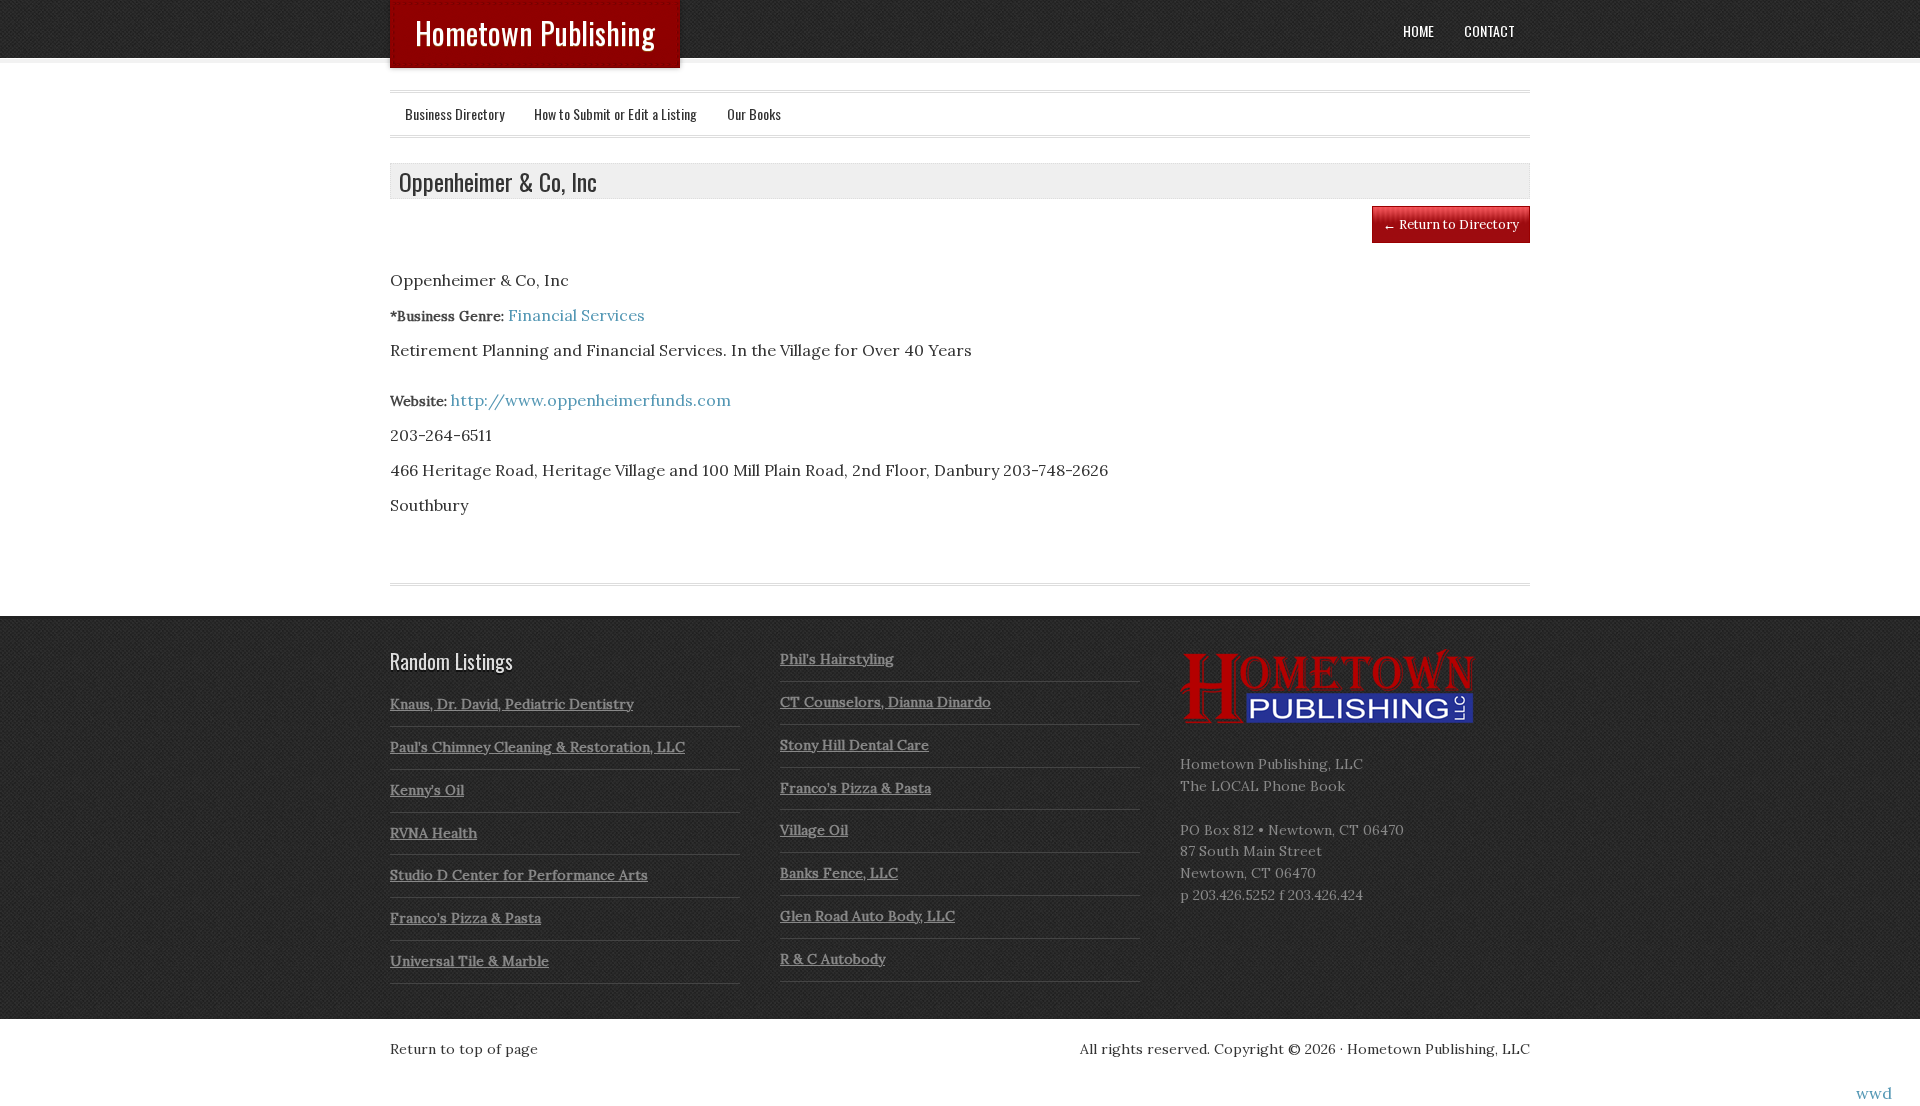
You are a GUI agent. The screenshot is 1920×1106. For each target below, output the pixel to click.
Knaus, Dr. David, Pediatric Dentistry (511, 704)
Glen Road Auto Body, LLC (867, 916)
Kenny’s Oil (427, 790)
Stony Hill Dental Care (854, 745)
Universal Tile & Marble (469, 961)
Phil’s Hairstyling (837, 659)
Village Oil (814, 830)
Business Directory (454, 113)
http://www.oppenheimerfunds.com (591, 400)
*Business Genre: (447, 316)
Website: (418, 401)
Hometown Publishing (535, 32)
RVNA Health (433, 833)
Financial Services (576, 315)
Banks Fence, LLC (839, 873)
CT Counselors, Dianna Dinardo (885, 702)
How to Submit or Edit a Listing (615, 113)
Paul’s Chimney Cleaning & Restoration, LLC (537, 747)
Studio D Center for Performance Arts (519, 875)
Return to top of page (464, 1049)
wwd (1874, 1093)
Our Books (754, 113)
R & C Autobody (832, 959)
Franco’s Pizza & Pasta (465, 918)
